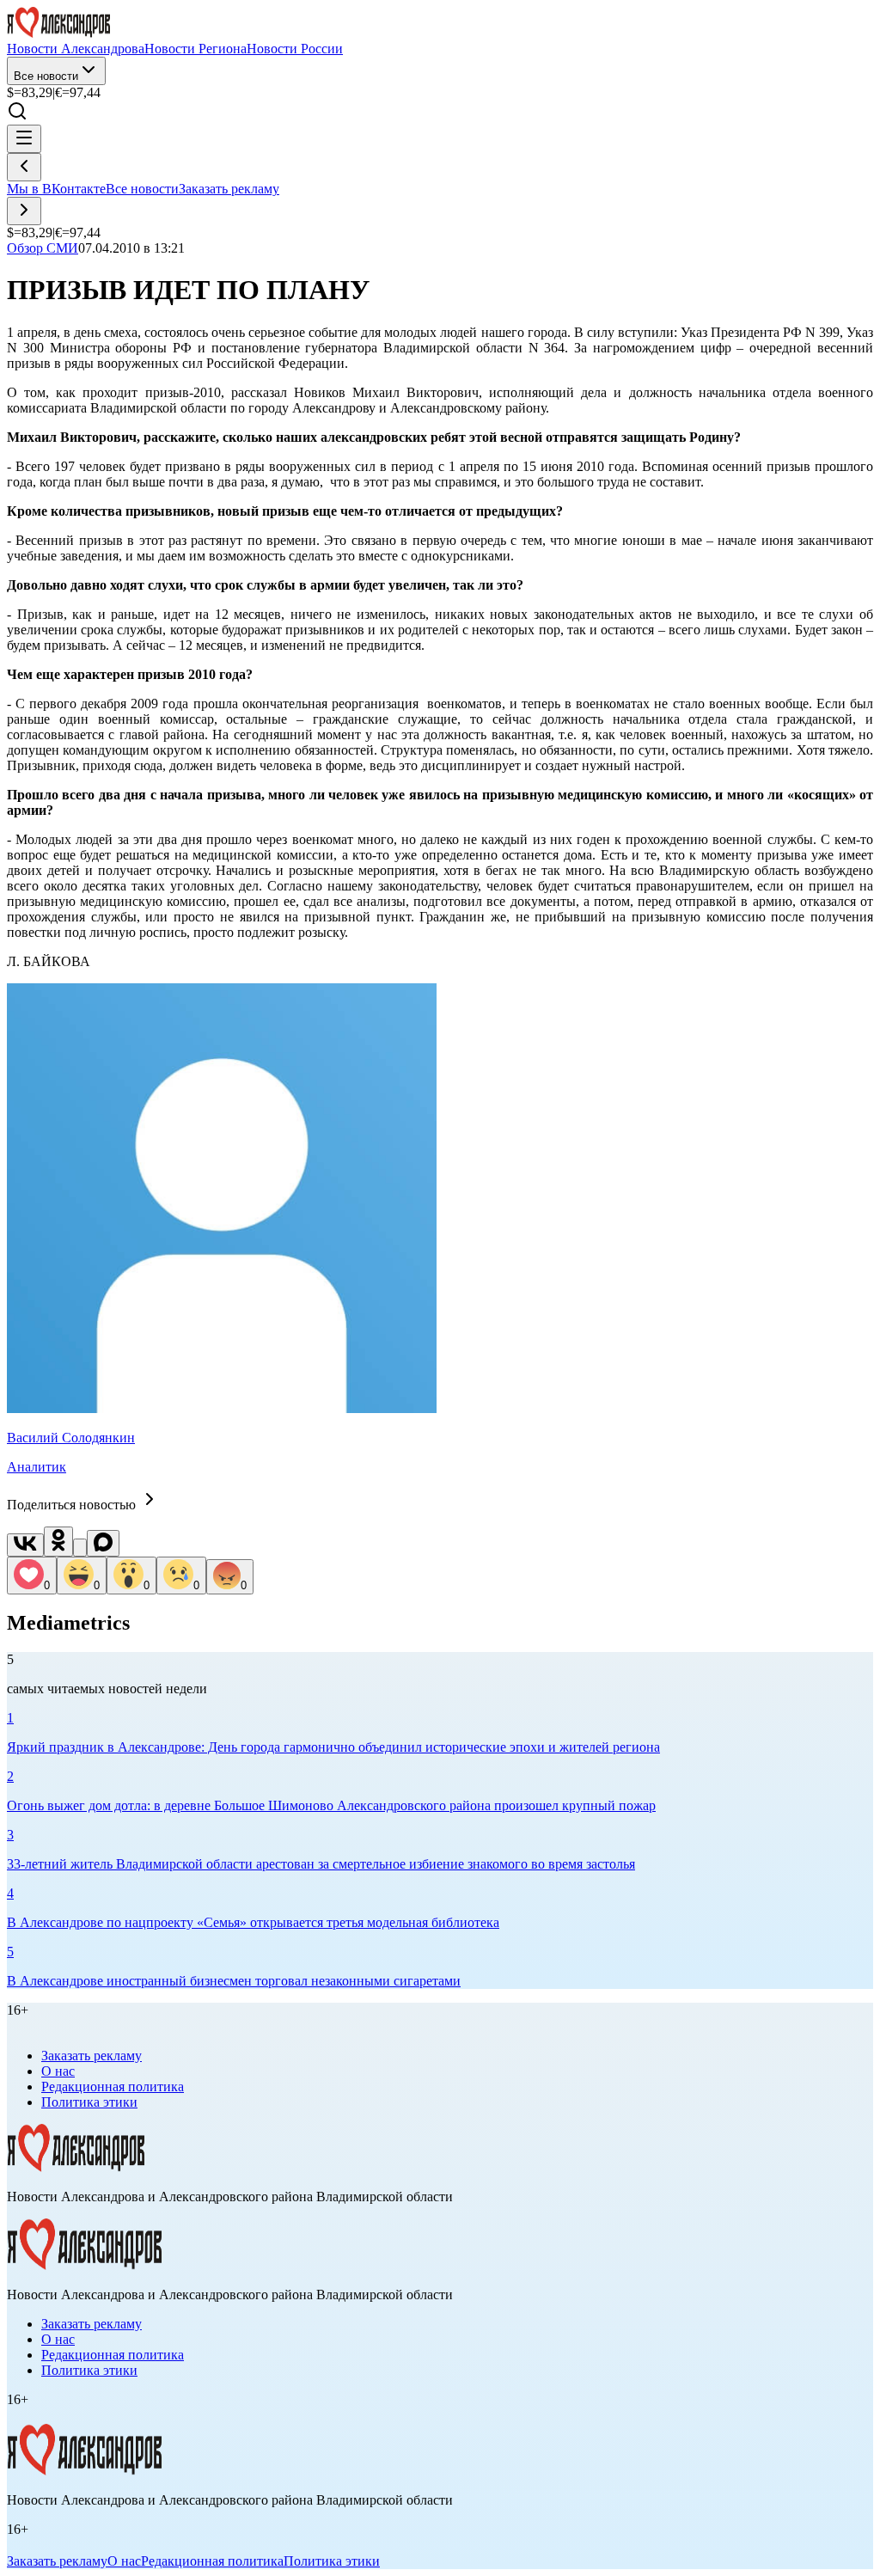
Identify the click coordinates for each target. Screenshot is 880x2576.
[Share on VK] (25, 1545)
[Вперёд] (24, 211)
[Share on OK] (58, 1542)
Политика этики (89, 2102)
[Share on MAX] (103, 1543)
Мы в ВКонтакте (56, 189)
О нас (58, 2071)
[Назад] (24, 167)
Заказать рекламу (229, 189)
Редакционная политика (113, 2086)
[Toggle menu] (24, 139)
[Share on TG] (80, 1548)
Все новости (46, 76)
